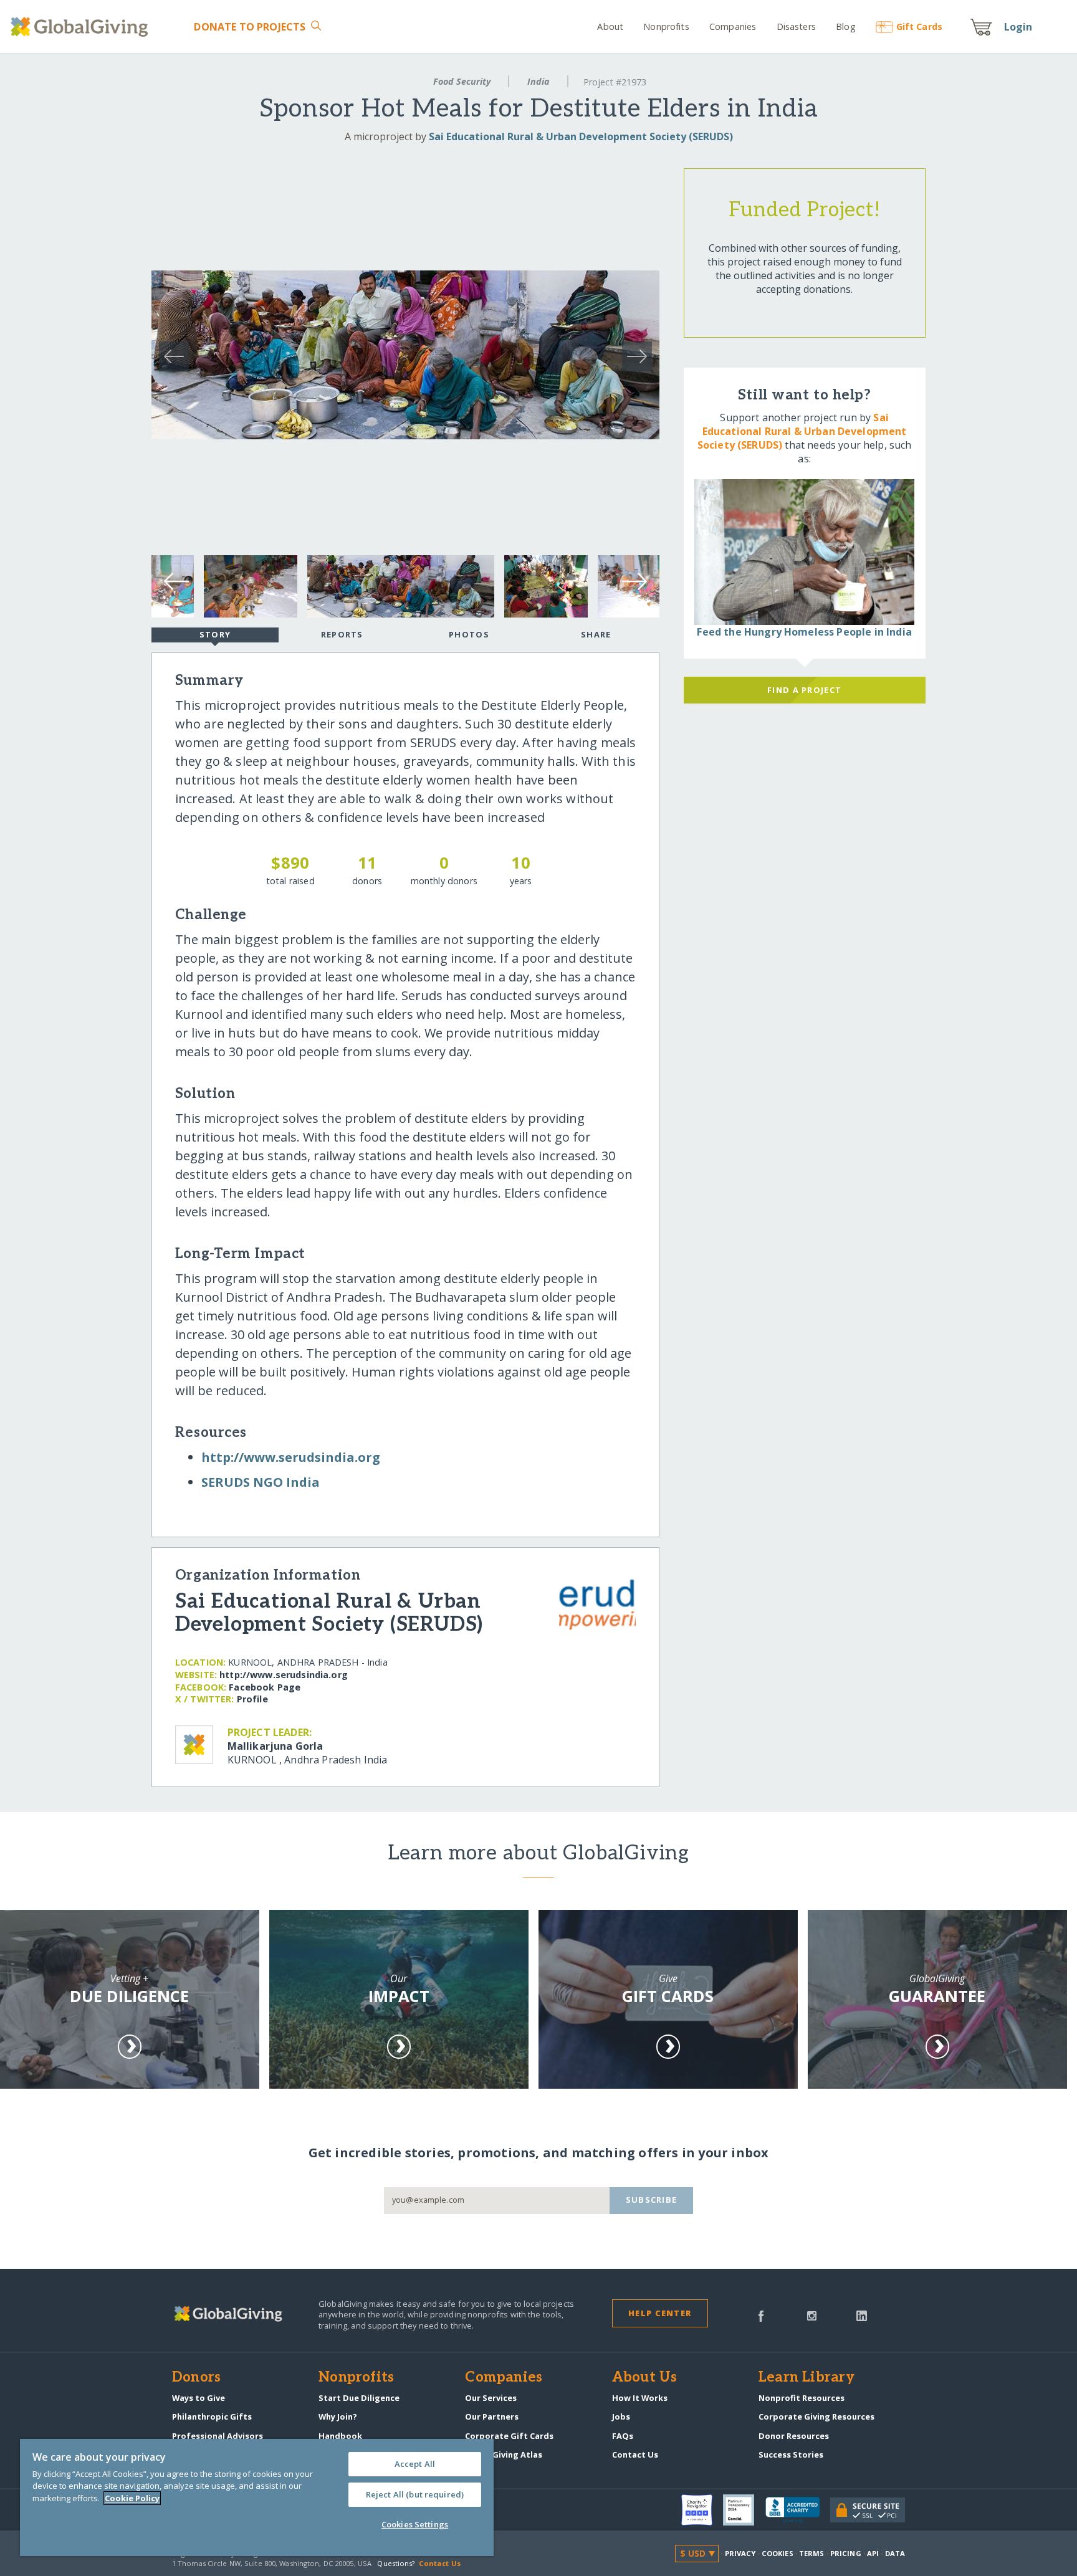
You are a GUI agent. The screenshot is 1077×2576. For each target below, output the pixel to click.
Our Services (491, 2398)
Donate (250, 27)
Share (596, 634)
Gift (919, 26)
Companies (733, 26)
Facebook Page (265, 1687)
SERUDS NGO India (261, 1482)
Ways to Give (199, 2398)
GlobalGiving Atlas (504, 2454)
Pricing (846, 2553)
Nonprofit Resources (802, 2398)
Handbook (340, 2436)
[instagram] (812, 2315)
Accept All (415, 2464)
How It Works (640, 2398)
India (538, 81)
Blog (846, 26)
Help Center (660, 2313)
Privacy (740, 2553)
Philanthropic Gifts (212, 2416)
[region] (257, 2497)
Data (895, 2553)
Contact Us (635, 2454)
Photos (469, 634)
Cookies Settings (415, 2524)
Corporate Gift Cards (509, 2436)
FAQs (623, 2436)
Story (215, 634)
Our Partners (492, 2416)
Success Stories (791, 2454)
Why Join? (338, 2416)
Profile (252, 1699)
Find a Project (804, 690)
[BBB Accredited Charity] (798, 2511)
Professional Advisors (218, 2436)
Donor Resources (794, 2436)
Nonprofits (666, 26)
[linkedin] (862, 2315)
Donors (196, 2378)
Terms (812, 2553)
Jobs (621, 2416)
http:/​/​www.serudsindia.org (291, 1457)
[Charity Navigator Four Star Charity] (702, 2510)
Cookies (778, 2553)
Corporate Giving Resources (816, 2416)
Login (1018, 27)
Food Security (462, 81)
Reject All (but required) (415, 2494)
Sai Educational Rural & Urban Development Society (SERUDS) (581, 136)
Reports (342, 634)
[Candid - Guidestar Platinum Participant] (744, 2510)
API (873, 2553)
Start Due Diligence (359, 2398)
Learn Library (807, 2378)
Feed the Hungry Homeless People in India (804, 632)
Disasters (796, 26)
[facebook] (761, 2315)
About (610, 26)
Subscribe (652, 2200)
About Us (645, 2378)
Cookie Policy (132, 2498)
